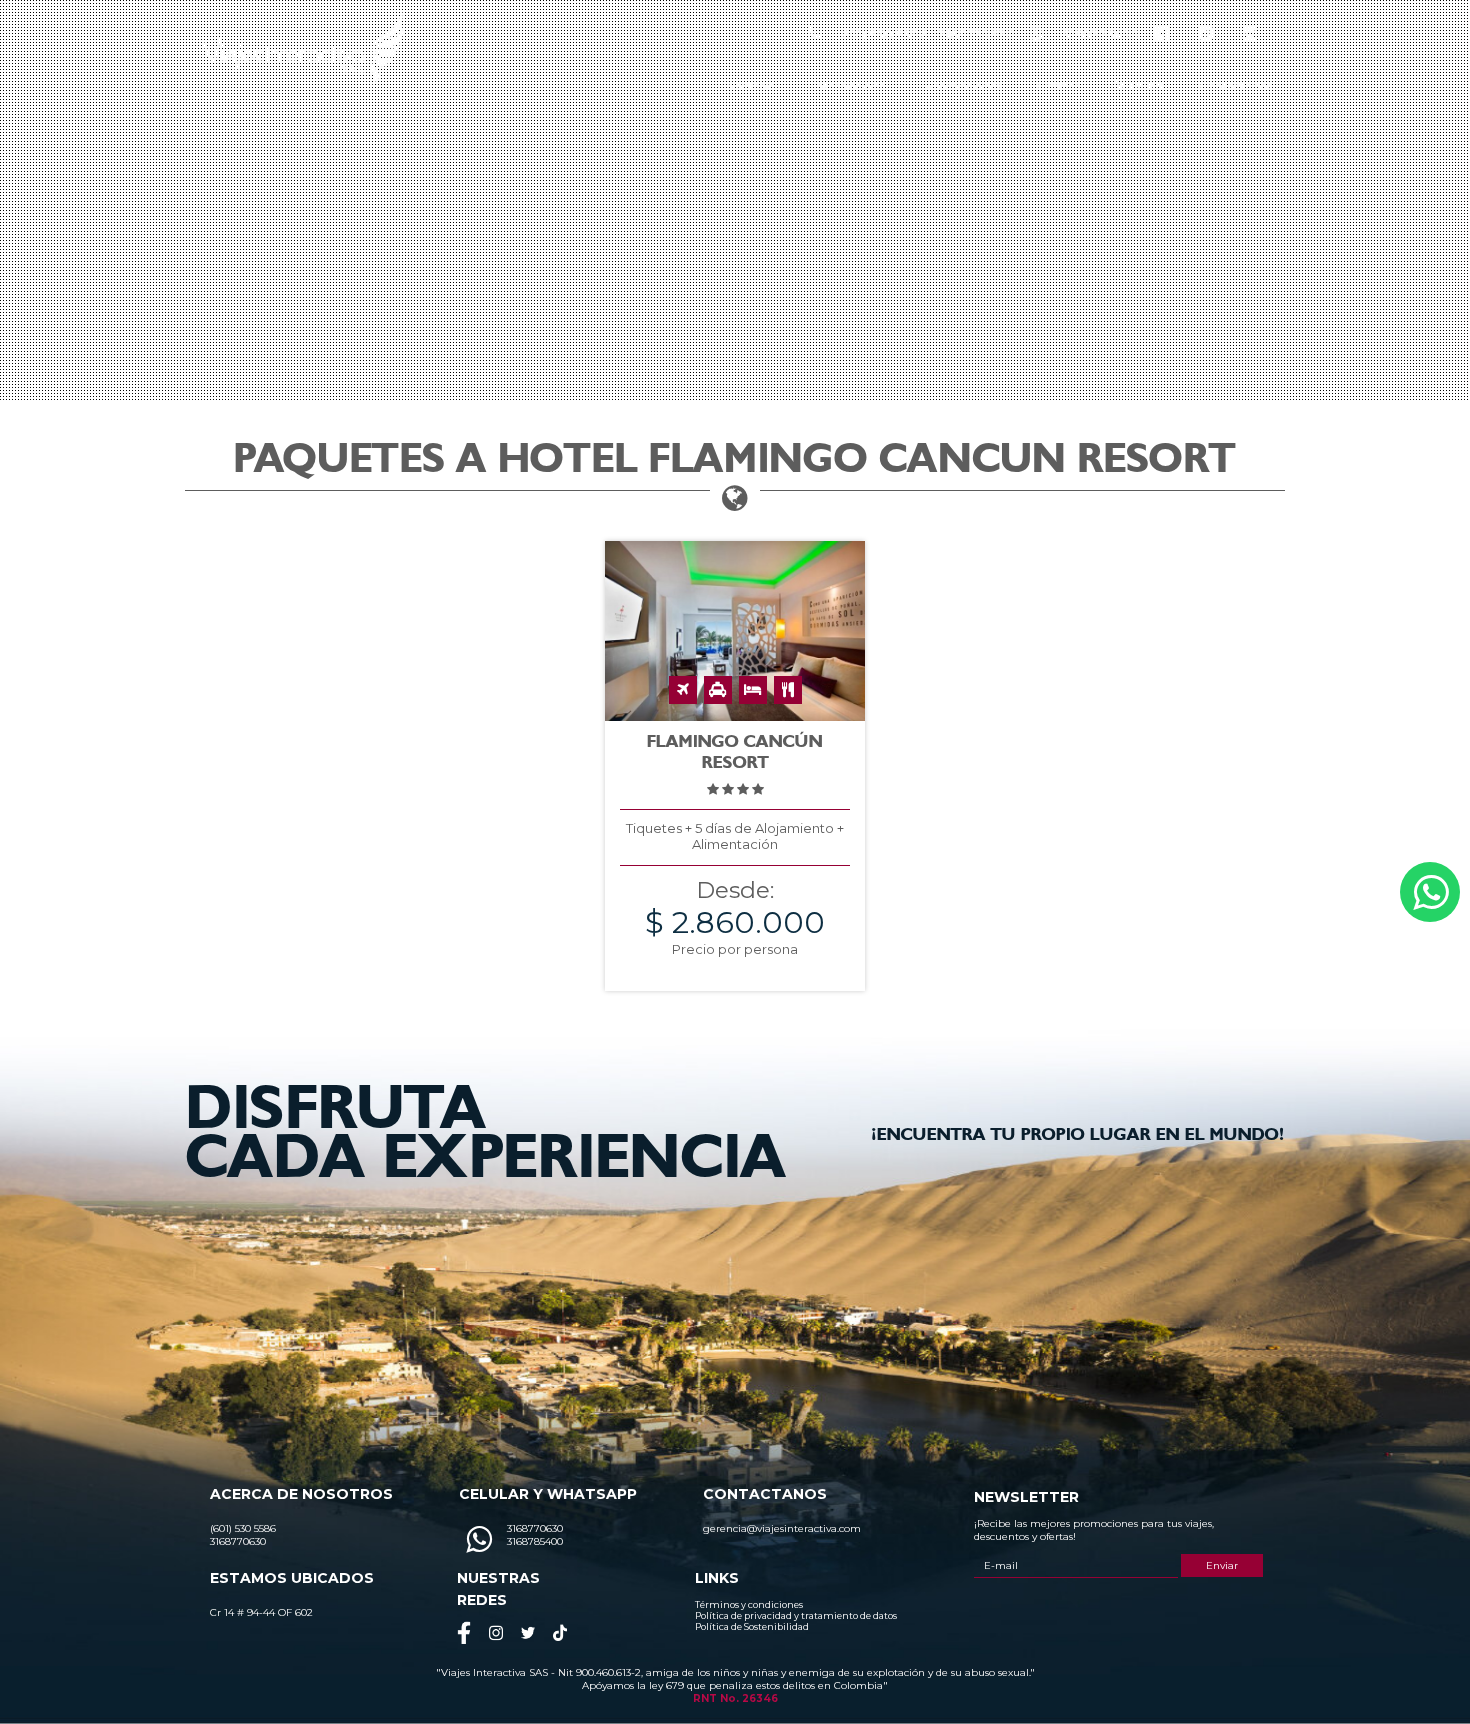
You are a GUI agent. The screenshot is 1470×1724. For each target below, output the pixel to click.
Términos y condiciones (749, 1604)
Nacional (752, 85)
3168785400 (1101, 34)
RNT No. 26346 (735, 1698)
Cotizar (1058, 85)
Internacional (851, 85)
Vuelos (1139, 85)
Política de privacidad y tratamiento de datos (796, 1615)
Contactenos (1235, 85)
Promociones (963, 85)
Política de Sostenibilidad (752, 1626)
